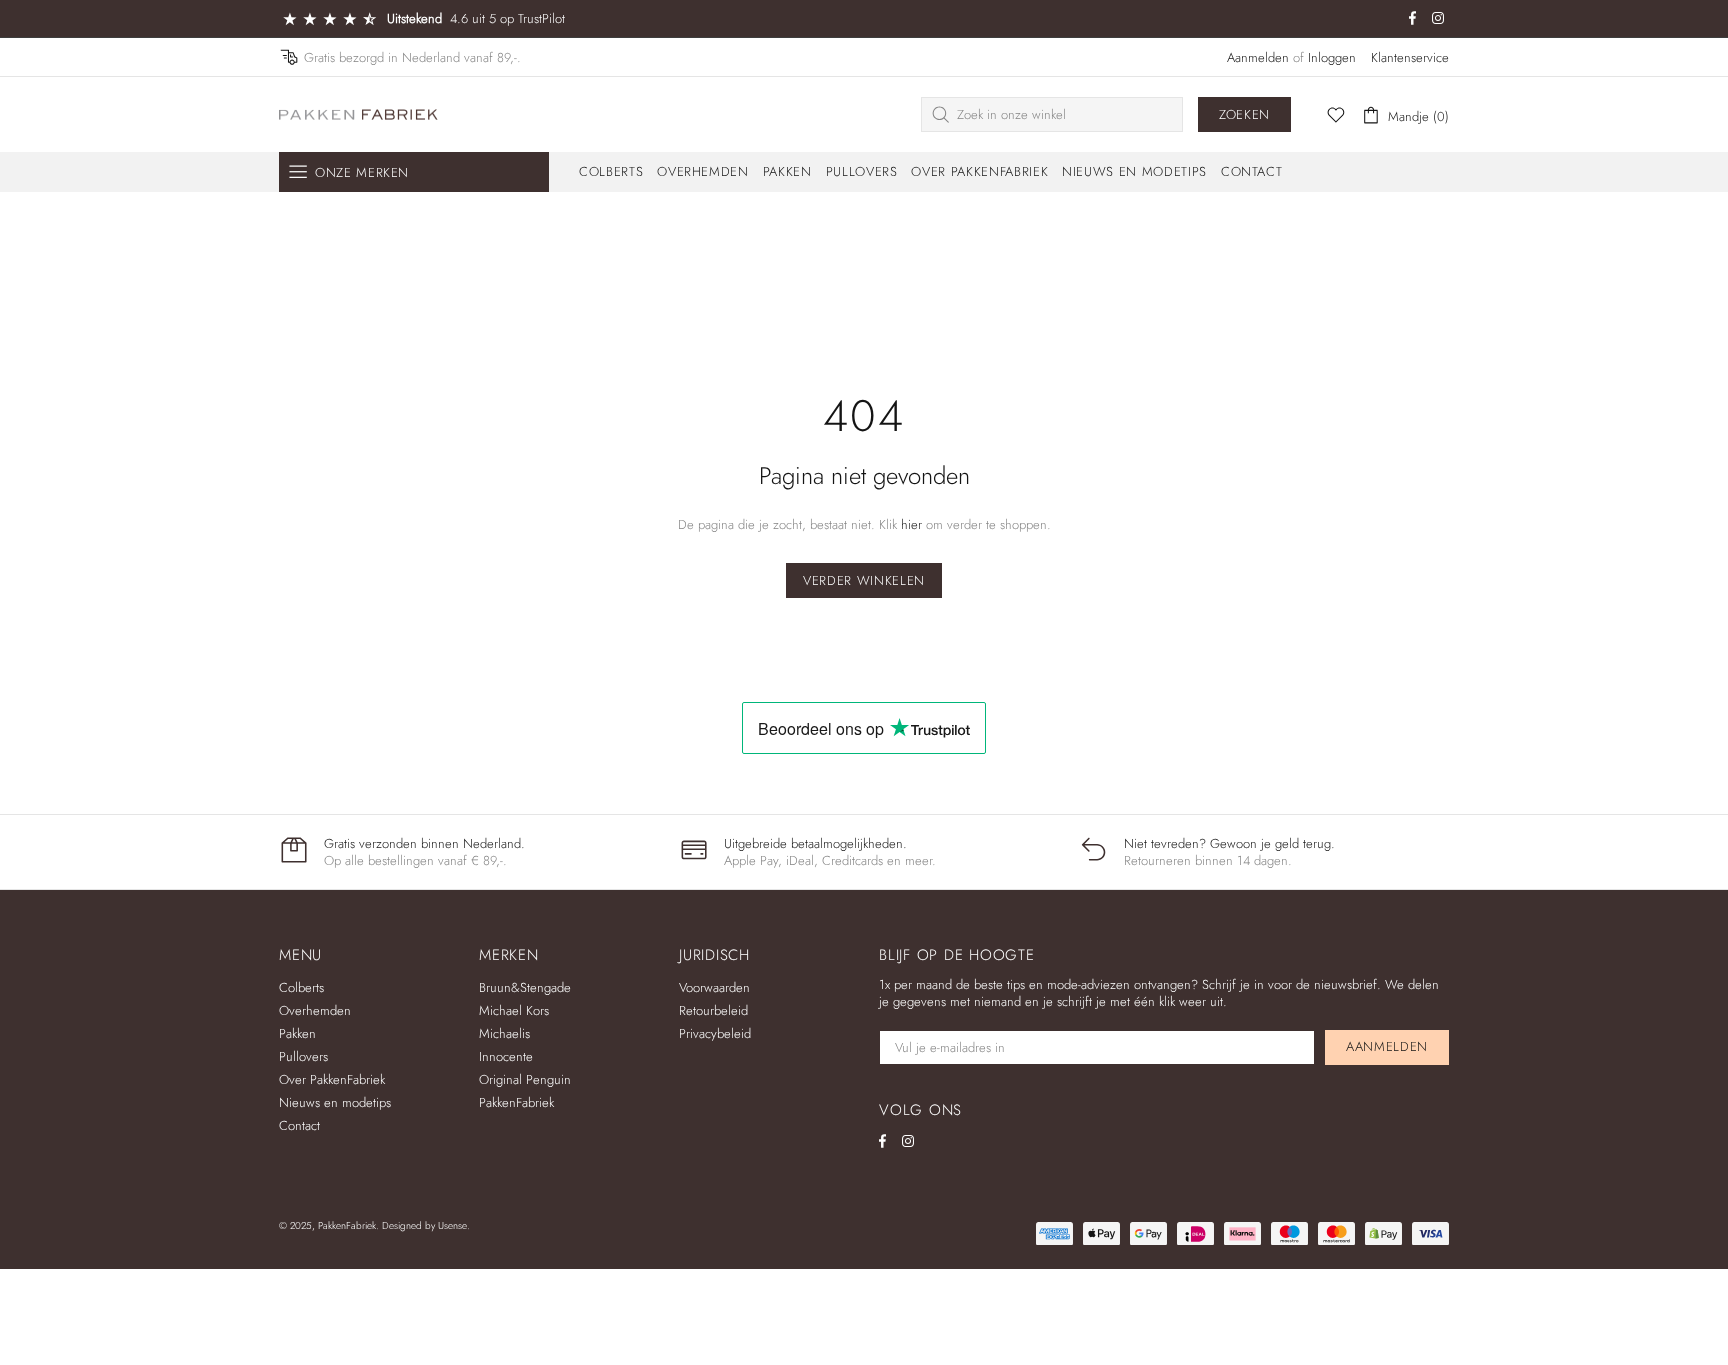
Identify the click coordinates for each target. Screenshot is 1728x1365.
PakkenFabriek (359, 114)
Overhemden (315, 1010)
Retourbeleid (713, 1010)
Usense (452, 1225)
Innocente (506, 1056)
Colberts (301, 987)
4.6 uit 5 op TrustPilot (507, 18)
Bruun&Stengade (525, 987)
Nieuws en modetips (335, 1102)
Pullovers (303, 1056)
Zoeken (1244, 114)
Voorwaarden (714, 987)
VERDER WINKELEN (864, 580)
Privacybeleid (715, 1033)
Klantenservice (1410, 57)
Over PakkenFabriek (332, 1079)
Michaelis (504, 1033)
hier (911, 524)
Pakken (297, 1033)
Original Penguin (525, 1079)
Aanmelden (1258, 57)
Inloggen (1332, 57)
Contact (299, 1125)
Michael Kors (514, 1010)
